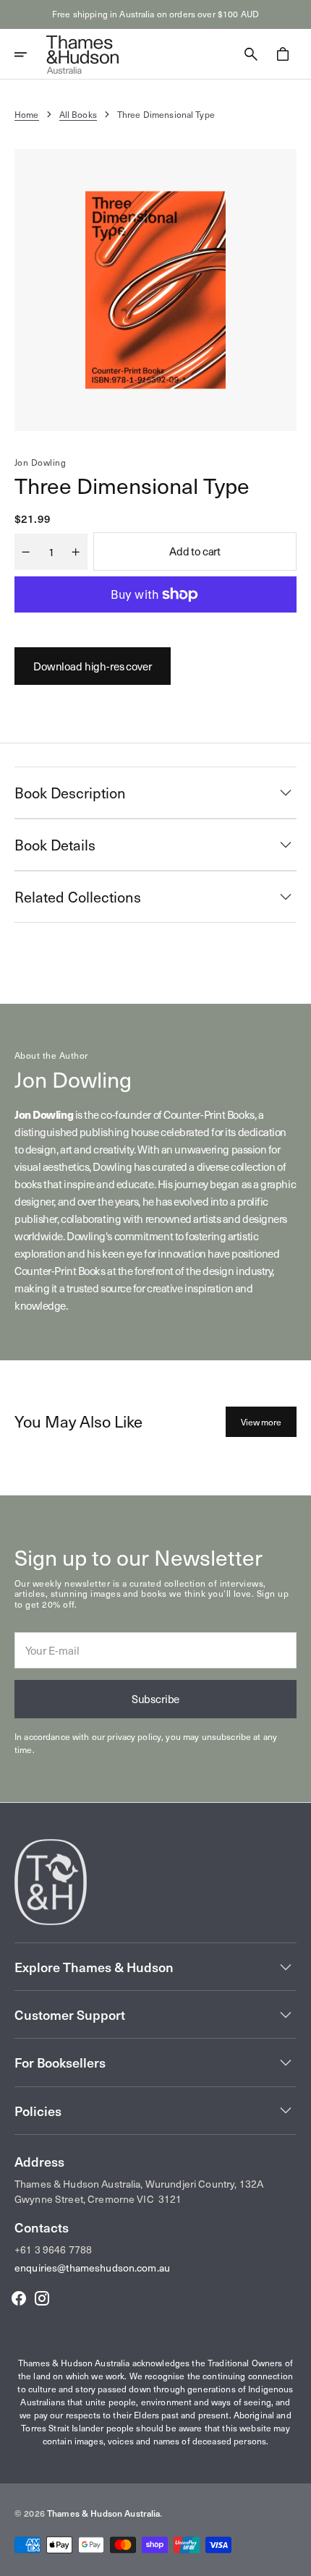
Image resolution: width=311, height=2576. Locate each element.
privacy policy (134, 1736)
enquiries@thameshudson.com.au (92, 2268)
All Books (78, 114)
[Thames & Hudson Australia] (82, 54)
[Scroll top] (294, 2559)
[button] (30, 54)
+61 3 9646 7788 (53, 2249)
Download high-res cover (93, 666)
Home (27, 114)
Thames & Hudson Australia (104, 2513)
